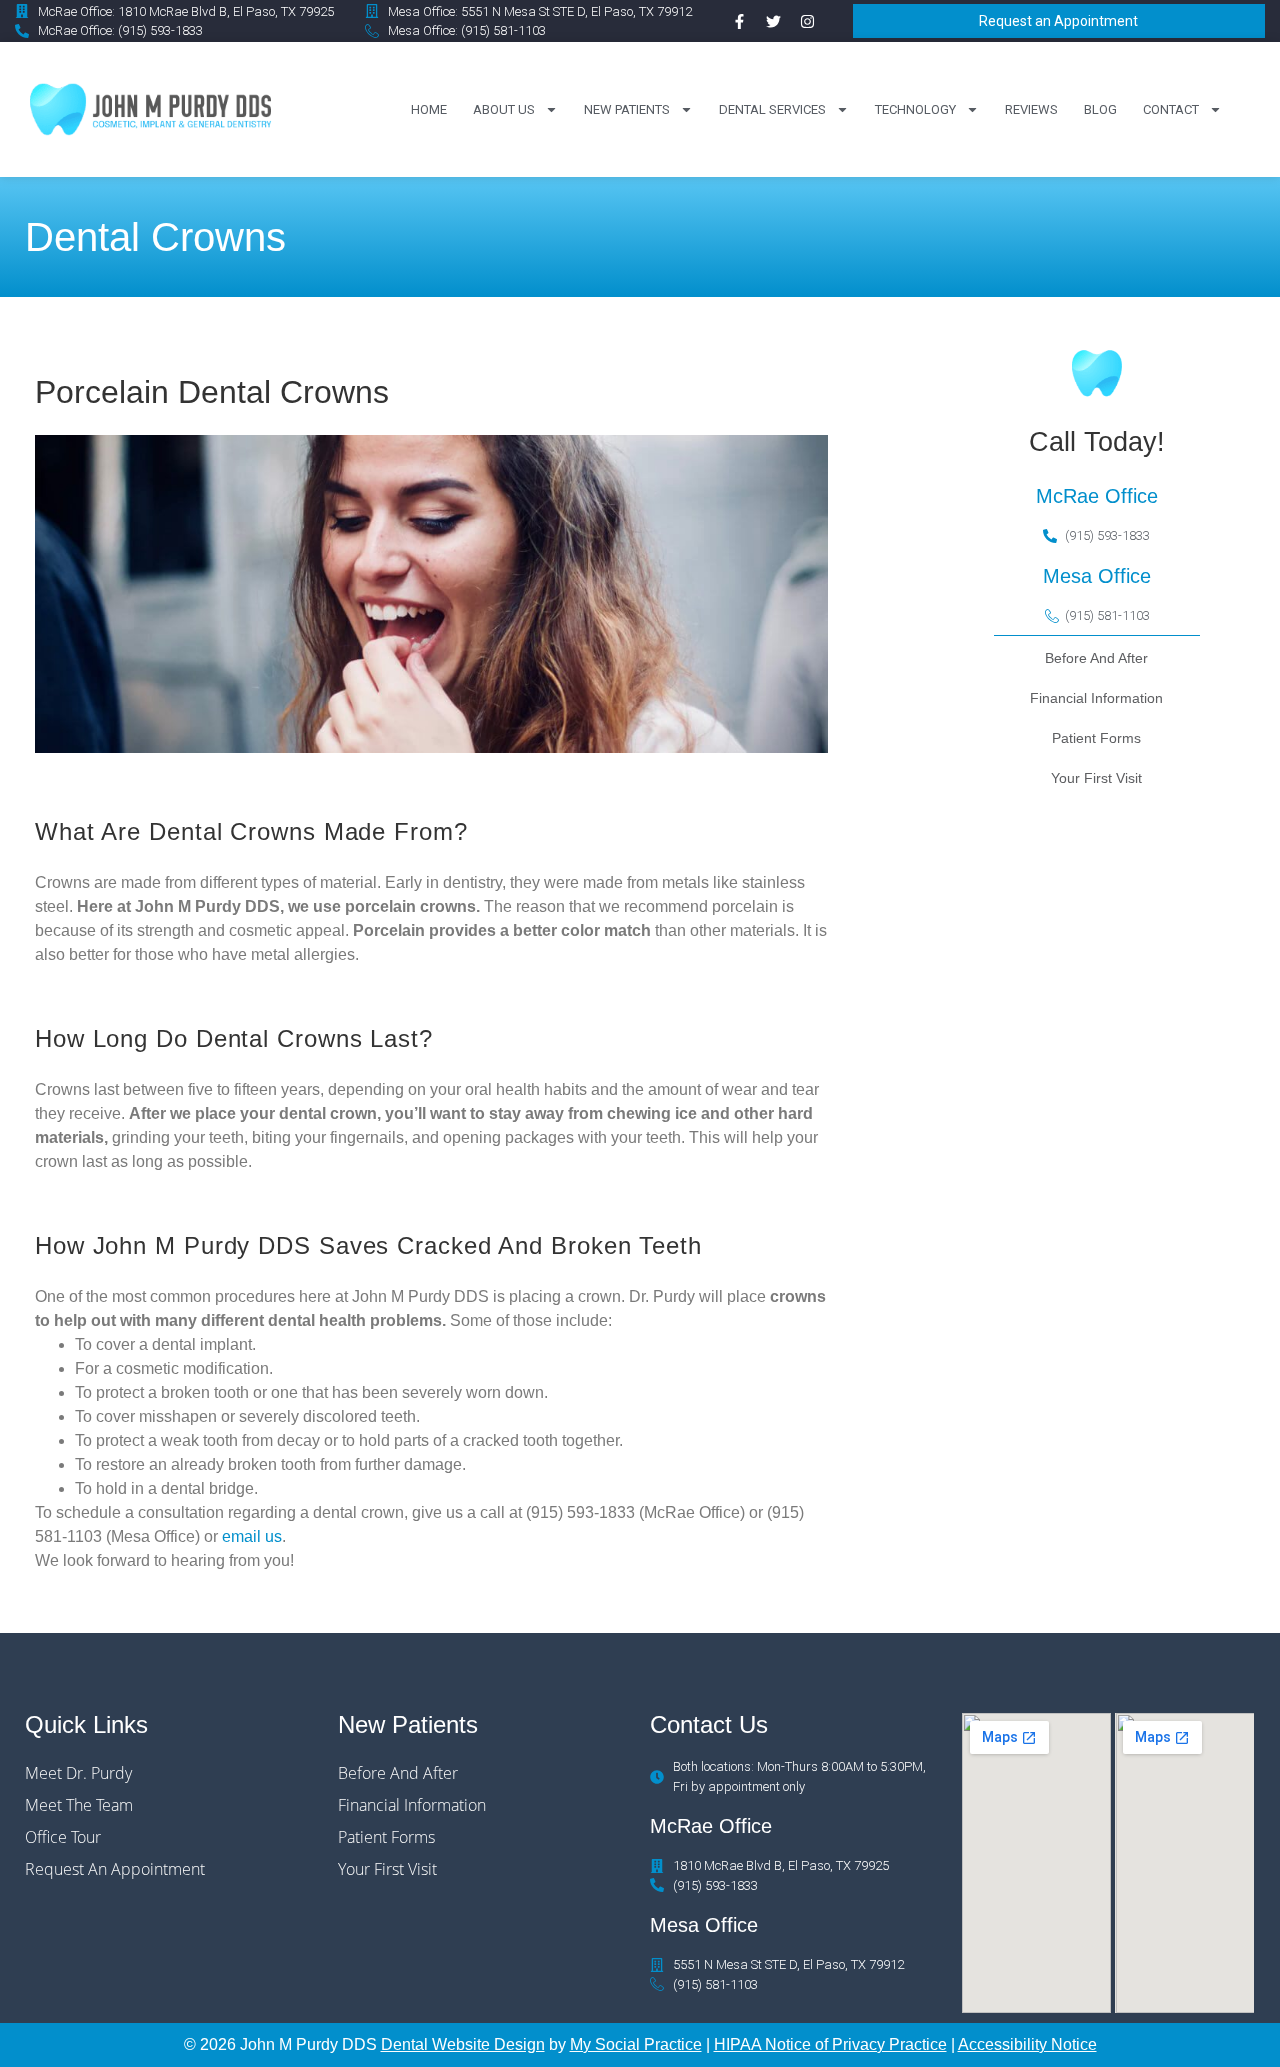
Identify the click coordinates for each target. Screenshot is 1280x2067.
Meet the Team (79, 1805)
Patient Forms (386, 1837)
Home (429, 109)
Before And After (398, 1773)
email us (252, 1536)
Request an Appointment (115, 1869)
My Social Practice (636, 2044)
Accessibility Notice (1027, 2044)
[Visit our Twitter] (773, 21)
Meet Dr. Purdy (78, 1773)
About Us (504, 109)
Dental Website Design (463, 2044)
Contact (1171, 109)
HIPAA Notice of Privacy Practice (830, 2044)
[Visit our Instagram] (807, 21)
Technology (915, 109)
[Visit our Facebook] (739, 21)
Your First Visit (387, 1869)
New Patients (627, 109)
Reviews (1031, 109)
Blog (1100, 109)
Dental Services (772, 109)
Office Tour (63, 1837)
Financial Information (412, 1805)
